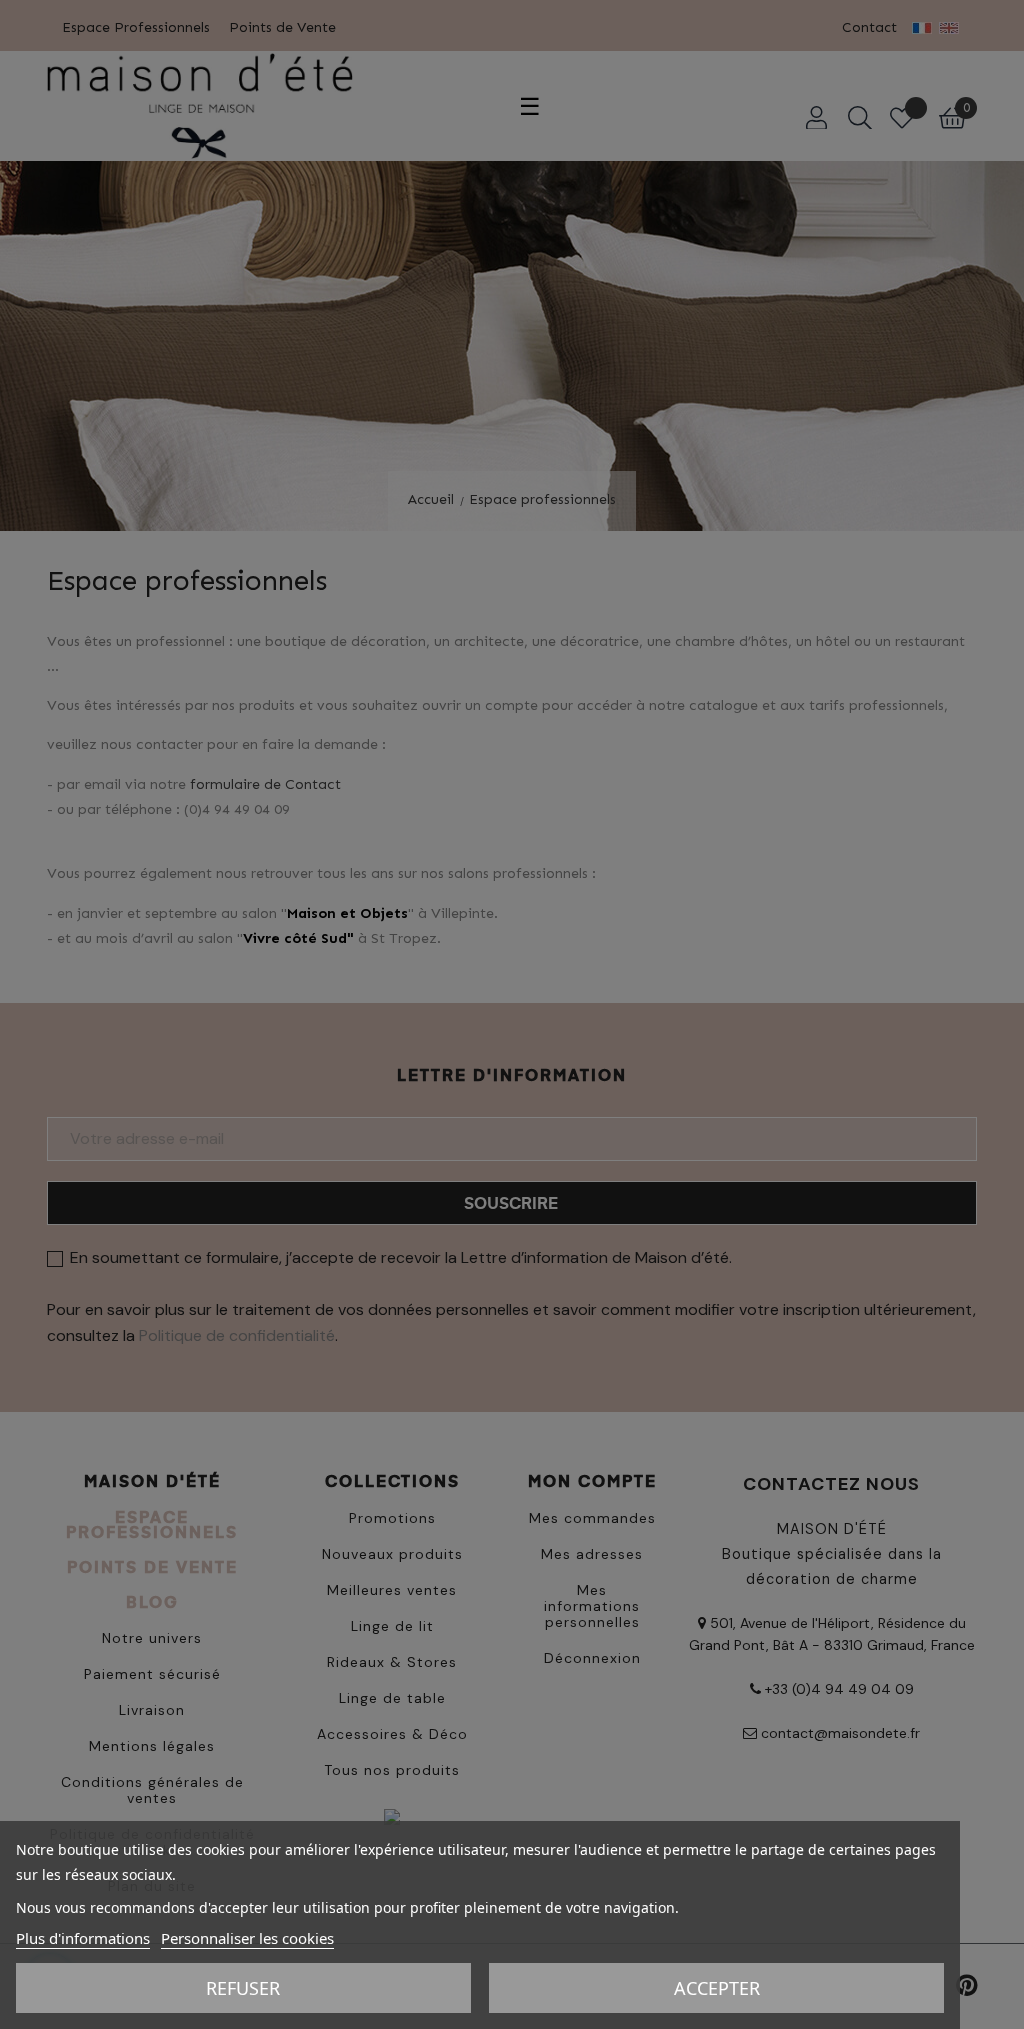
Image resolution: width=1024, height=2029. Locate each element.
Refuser (243, 1988)
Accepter (717, 1988)
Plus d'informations (83, 1938)
